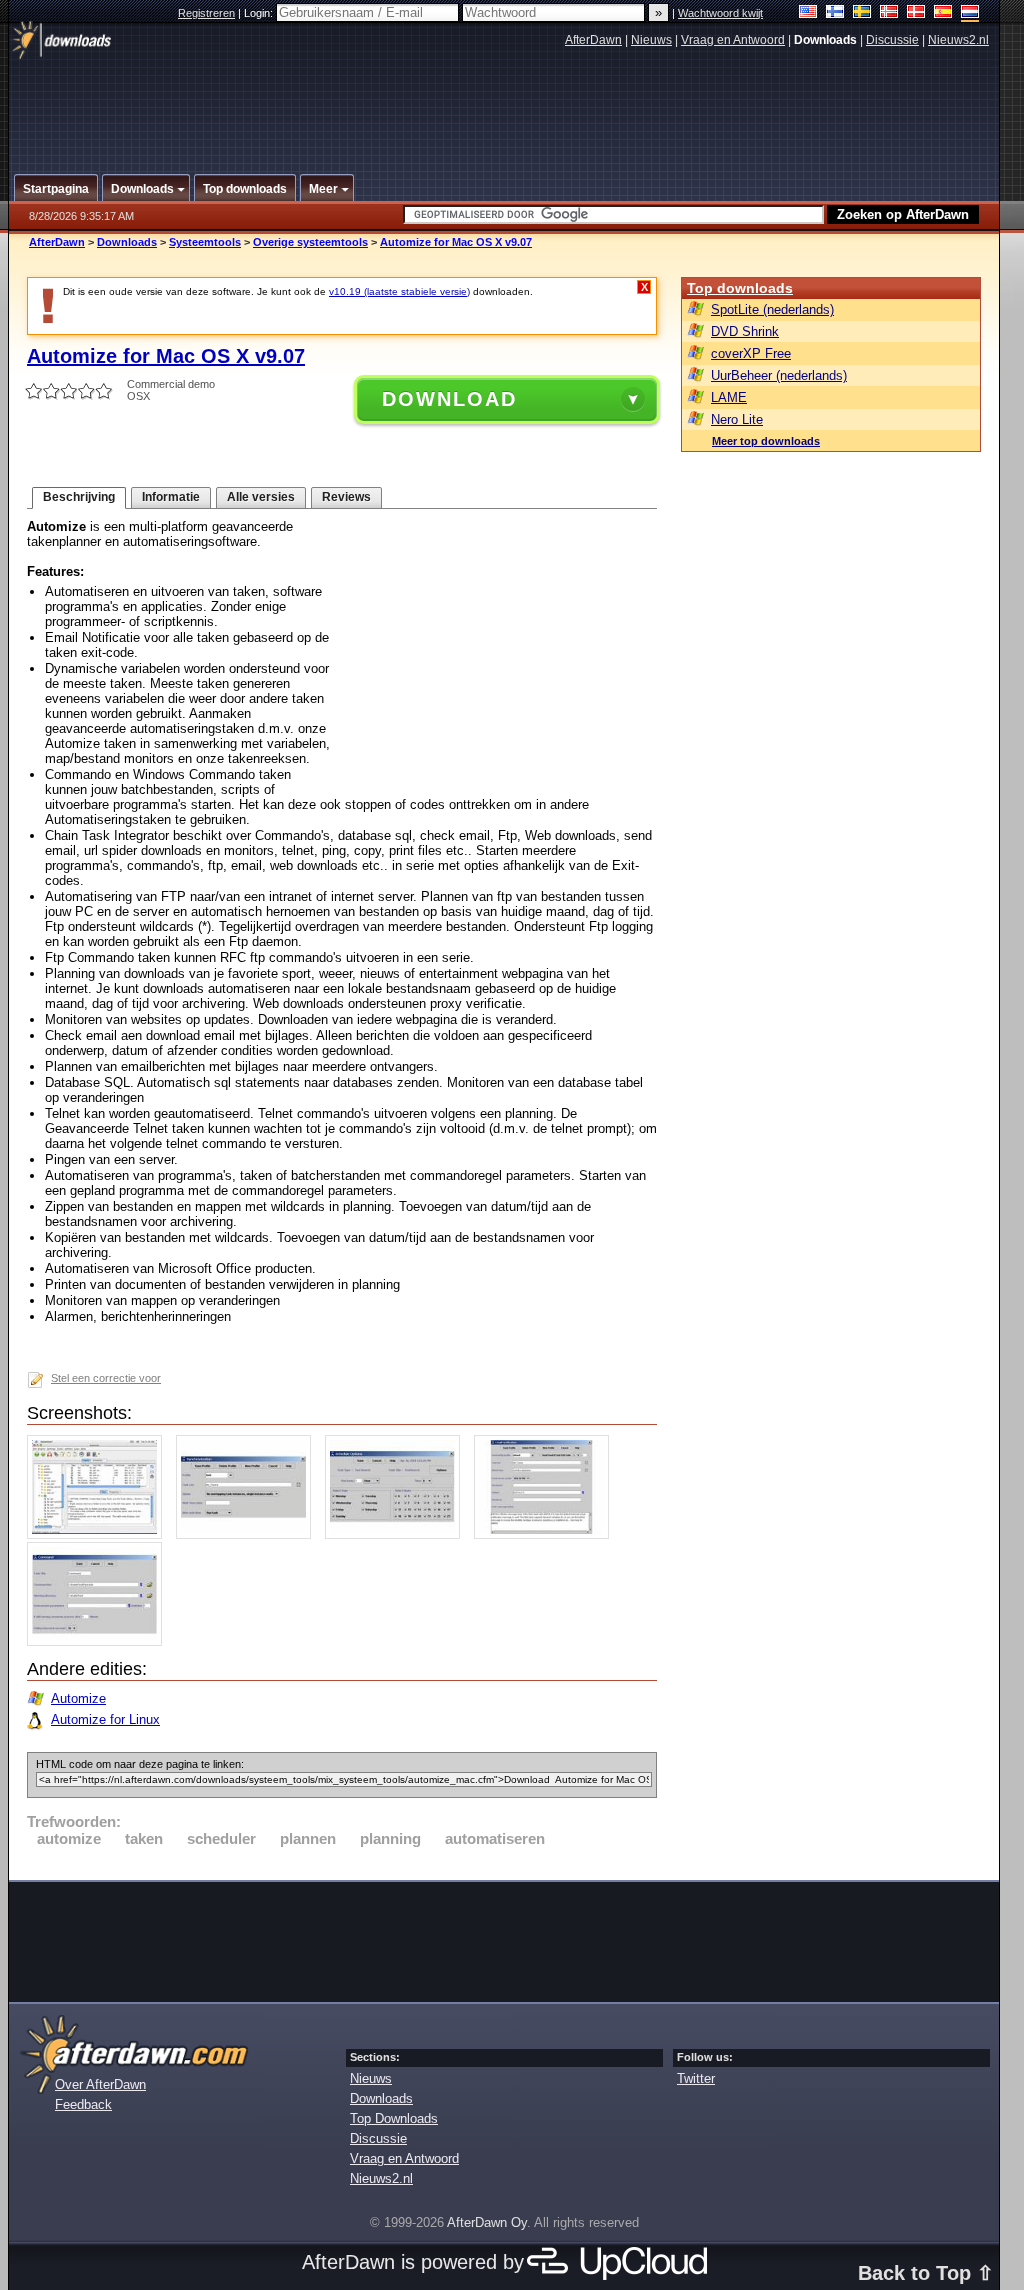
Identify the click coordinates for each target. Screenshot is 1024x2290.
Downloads (127, 242)
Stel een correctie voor (106, 1378)
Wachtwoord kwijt (720, 13)
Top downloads (740, 288)
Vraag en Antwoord (733, 40)
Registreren (206, 13)
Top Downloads (394, 2118)
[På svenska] (862, 13)
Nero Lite (737, 419)
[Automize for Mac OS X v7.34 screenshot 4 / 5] (546, 1534)
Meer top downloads (766, 441)
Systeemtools (205, 242)
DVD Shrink (745, 331)
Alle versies (261, 497)
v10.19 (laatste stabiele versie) (399, 291)
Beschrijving (79, 497)
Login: (260, 13)
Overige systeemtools (310, 242)
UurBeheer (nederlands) (779, 375)
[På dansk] (916, 13)
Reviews (346, 497)
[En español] (943, 13)
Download (449, 399)
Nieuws (651, 40)
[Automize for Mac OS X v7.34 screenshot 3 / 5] (397, 1534)
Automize (78, 1698)
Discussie (892, 40)
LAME (729, 397)
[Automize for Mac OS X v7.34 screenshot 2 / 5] (248, 1534)
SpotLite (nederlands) (772, 309)
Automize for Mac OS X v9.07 (456, 242)
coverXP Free (751, 353)
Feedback (83, 2104)
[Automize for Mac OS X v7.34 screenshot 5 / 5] (99, 1641)
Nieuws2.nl (958, 40)
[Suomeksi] (835, 13)
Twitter (696, 2078)
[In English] (808, 13)
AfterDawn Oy (487, 2222)
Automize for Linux (105, 1719)
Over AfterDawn (100, 2084)
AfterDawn (593, 40)
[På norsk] (889, 13)
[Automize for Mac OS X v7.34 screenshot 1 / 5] (99, 1534)
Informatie (171, 497)
